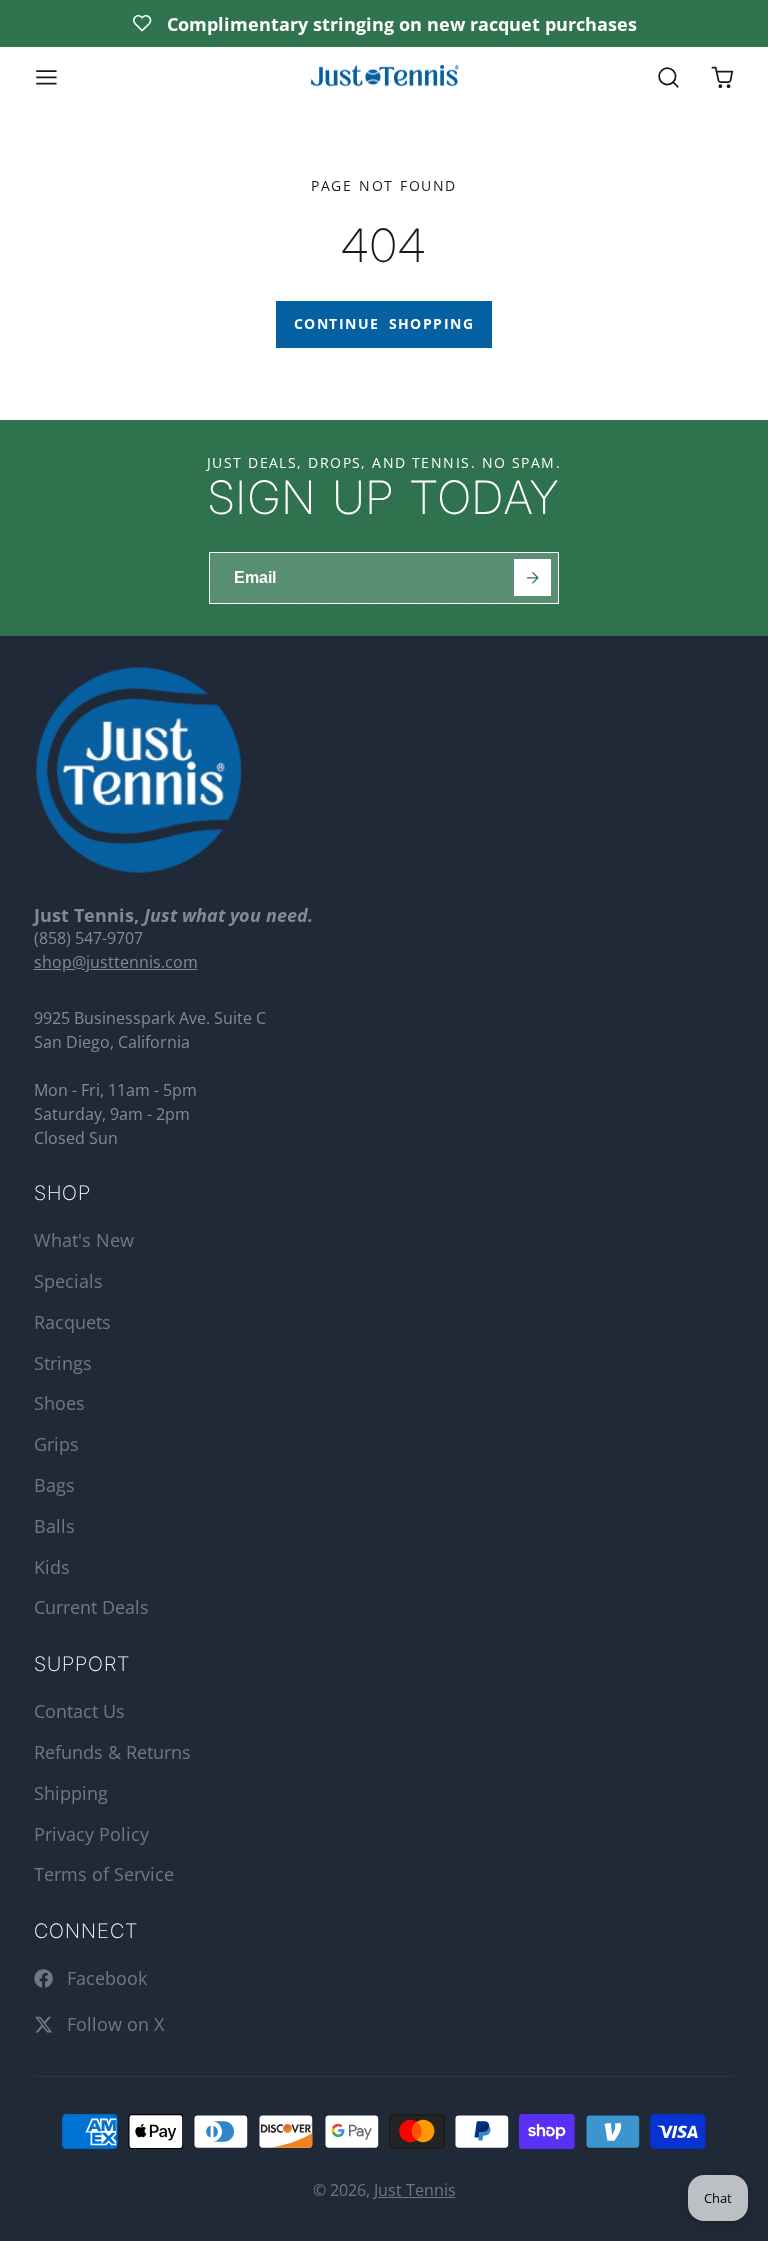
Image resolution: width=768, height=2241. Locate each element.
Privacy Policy (91, 1834)
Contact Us (79, 1711)
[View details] (139, 770)
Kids (52, 1567)
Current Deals (91, 1607)
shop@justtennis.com (116, 962)
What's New (84, 1240)
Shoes (59, 1403)
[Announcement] (384, 23)
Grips (56, 1444)
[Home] (384, 77)
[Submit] (532, 577)
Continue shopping (384, 323)
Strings (63, 1363)
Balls (54, 1526)
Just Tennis (415, 2190)
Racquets (72, 1322)
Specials (68, 1281)
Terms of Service (104, 1874)
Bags (54, 1485)
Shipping (71, 1793)
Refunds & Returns (112, 1752)
